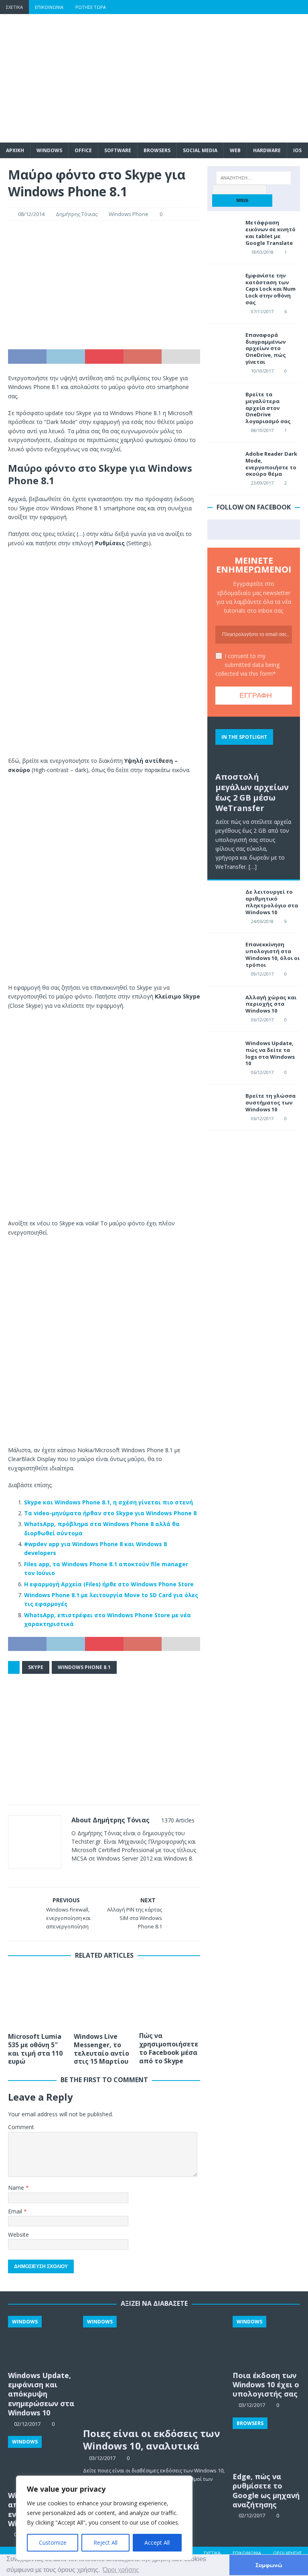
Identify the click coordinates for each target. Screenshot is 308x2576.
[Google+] (270, 7)
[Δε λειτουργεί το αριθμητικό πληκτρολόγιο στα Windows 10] (223, 901)
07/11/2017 (262, 311)
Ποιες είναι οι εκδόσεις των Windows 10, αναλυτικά (152, 2439)
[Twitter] (254, 7)
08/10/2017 (262, 430)
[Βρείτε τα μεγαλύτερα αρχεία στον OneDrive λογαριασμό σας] (223, 403)
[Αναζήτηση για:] (254, 178)
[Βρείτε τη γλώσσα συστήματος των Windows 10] (223, 1105)
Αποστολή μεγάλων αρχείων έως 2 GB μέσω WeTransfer (252, 792)
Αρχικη (15, 150)
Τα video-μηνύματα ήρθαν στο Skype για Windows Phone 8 (110, 1513)
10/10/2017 (262, 371)
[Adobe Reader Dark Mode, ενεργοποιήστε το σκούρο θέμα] (223, 463)
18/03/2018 (262, 252)
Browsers (157, 150)
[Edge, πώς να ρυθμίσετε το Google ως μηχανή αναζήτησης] (266, 2443)
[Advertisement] (207, 78)
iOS (297, 150)
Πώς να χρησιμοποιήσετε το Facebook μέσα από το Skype (169, 2048)
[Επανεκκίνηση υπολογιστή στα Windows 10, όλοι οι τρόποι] (223, 953)
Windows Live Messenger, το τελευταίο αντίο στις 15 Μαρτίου (101, 2049)
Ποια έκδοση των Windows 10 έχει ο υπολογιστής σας (266, 2385)
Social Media (200, 150)
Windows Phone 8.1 (84, 1667)
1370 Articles (178, 1820)
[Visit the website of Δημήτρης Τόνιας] (74, 1872)
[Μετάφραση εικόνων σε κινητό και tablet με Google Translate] (223, 231)
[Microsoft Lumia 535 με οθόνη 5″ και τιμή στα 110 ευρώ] (38, 1998)
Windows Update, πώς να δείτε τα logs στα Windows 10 (270, 1053)
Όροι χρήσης (288, 2553)
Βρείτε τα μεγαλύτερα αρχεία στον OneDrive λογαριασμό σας (268, 408)
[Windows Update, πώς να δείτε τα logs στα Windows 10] (223, 1052)
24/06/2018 (262, 921)
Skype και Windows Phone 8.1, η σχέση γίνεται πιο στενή (108, 1502)
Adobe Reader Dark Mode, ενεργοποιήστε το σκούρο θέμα (271, 464)
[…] (253, 867)
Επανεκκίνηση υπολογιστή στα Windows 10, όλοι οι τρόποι (273, 955)
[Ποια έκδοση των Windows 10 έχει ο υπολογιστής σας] (266, 2341)
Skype (36, 1667)
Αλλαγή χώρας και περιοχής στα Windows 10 (271, 1004)
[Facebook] (238, 7)
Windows (49, 150)
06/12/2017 (262, 1020)
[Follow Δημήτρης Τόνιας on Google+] (111, 1872)
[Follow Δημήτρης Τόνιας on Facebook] (84, 1872)
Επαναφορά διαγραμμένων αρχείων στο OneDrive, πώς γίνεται (266, 348)
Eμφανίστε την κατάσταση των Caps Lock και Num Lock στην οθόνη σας (271, 289)
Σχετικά (14, 7)
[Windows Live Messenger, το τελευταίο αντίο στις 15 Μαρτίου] (104, 1998)
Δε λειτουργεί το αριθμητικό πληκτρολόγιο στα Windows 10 (272, 902)
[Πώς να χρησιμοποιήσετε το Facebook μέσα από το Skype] (170, 1997)
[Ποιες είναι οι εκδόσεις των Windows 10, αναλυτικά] (154, 2369)
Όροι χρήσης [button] (121, 2570)
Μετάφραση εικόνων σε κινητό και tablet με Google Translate (271, 233)
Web (235, 150)
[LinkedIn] (285, 7)
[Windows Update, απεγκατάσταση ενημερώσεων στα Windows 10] (42, 2461)
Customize (53, 2542)
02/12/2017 (252, 2515)
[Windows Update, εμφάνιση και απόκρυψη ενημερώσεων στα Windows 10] (42, 2341)
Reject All (105, 2542)
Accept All (157, 2542)
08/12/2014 (31, 214)
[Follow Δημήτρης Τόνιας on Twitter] (98, 1872)
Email (16, 2211)
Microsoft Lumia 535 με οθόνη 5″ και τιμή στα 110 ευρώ (35, 2049)
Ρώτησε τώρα (91, 7)
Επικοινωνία (49, 7)
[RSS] (301, 7)
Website (18, 2235)
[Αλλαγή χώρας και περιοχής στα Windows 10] (223, 1006)
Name (17, 2188)
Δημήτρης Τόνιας (77, 214)
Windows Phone (129, 214)
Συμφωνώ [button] (269, 2565)
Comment (21, 2127)
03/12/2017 (102, 2458)
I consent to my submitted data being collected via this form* (247, 665)
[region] (104, 2518)
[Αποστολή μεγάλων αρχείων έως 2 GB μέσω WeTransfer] (253, 746)
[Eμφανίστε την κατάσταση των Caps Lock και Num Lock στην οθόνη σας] (223, 284)
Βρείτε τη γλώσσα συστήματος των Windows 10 (271, 1103)
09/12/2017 (262, 974)
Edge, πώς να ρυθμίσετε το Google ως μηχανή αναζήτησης (266, 2490)
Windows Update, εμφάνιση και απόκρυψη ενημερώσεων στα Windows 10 (41, 2394)
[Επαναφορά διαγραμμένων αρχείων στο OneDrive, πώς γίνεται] (223, 344)
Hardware (267, 150)
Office (83, 150)
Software (118, 150)
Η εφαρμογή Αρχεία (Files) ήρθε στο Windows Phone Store (109, 1584)
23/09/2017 (262, 483)
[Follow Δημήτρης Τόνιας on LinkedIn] (124, 1872)
